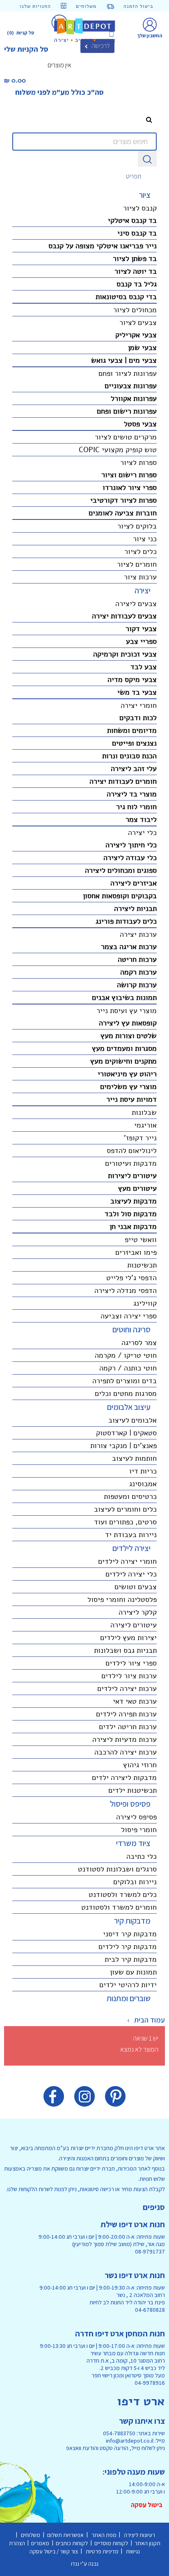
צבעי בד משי (137, 692)
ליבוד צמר (141, 819)
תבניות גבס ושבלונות (125, 1650)
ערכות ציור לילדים (129, 1676)
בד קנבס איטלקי (132, 220)
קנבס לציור (140, 208)
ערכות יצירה (138, 934)
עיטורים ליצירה (134, 1625)
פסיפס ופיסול (130, 1804)
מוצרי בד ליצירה (132, 794)
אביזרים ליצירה (134, 883)
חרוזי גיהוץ (140, 1765)
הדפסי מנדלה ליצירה (126, 1290)
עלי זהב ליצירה (134, 769)
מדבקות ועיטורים (131, 1163)
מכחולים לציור (135, 310)
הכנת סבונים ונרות (129, 756)
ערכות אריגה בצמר (129, 947)
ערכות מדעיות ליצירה (124, 1739)
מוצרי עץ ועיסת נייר (127, 1011)
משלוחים (31, 2535)
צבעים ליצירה (136, 604)
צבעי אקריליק (136, 335)
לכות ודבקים (138, 718)
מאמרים (41, 2543)
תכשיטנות (142, 1265)
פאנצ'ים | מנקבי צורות (123, 1446)
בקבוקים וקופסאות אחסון (120, 896)
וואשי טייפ (141, 1240)
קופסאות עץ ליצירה (128, 1023)
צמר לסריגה (139, 1343)
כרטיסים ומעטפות (130, 1496)
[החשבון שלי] (150, 24)
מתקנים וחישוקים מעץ (123, 1061)
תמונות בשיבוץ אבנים (124, 997)
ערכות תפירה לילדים (126, 1714)
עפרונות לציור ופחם (128, 373)
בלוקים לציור (137, 526)
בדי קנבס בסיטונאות (126, 297)
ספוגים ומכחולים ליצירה (121, 870)
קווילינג (145, 1303)
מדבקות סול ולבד (131, 1214)
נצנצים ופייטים (134, 743)
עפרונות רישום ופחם (127, 411)
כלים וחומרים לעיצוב (125, 1509)
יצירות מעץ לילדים (128, 1638)
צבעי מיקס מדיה (132, 679)
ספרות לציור (138, 462)
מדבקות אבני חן (133, 1226)
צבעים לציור (138, 323)
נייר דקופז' (140, 1138)
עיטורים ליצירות (132, 1176)
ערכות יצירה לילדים (127, 1688)
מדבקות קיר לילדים (128, 1947)
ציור (145, 195)
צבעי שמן (142, 348)
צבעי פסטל (140, 424)
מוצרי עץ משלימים (128, 1087)
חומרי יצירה (139, 705)
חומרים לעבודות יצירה (123, 781)
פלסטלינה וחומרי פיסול (122, 1599)
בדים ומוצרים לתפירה (124, 1381)
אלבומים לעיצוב (132, 1420)
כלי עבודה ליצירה (130, 858)
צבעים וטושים (136, 1587)
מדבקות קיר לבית (131, 1959)
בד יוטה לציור (136, 271)
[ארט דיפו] (85, 30)
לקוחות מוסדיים (112, 2543)
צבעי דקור (141, 629)
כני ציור (145, 539)
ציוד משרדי (133, 1843)
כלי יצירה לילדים (131, 1574)
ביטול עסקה (148, 2505)
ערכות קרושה (137, 985)
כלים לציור (140, 551)
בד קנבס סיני (137, 233)
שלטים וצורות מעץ (129, 1036)
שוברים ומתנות (129, 1998)
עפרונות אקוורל (134, 398)
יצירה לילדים (131, 1548)
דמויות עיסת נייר (131, 1099)
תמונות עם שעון (133, 1972)
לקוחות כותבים (73, 2543)
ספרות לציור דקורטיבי (123, 500)
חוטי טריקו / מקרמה (126, 1355)
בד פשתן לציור (135, 259)
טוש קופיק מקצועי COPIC (118, 450)
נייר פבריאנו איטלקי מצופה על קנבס (103, 246)
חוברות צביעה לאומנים (123, 513)
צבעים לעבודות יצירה (124, 616)
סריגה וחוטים (131, 1329)
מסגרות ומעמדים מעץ (124, 1048)
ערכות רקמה (138, 972)
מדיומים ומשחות (132, 730)
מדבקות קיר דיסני (130, 1934)
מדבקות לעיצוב (134, 1201)
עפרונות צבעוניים (131, 386)
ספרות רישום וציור (129, 475)
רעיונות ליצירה (139, 2535)
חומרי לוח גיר (136, 807)
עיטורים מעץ (137, 1188)
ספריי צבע (141, 641)
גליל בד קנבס (137, 284)
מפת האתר (103, 2535)
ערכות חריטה (137, 959)
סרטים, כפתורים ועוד (125, 1522)
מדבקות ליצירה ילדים (124, 1778)
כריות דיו (143, 1471)
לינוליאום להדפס (132, 1151)
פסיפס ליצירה (136, 1817)
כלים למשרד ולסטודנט (123, 1894)
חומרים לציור (137, 564)
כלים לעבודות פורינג (126, 921)
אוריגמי (145, 1125)
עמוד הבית (150, 2020)
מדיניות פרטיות (102, 2551)
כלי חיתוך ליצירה (131, 845)
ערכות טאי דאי (135, 1701)
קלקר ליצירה (138, 1612)
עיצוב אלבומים (129, 1407)
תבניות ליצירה (135, 908)
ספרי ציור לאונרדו (130, 487)
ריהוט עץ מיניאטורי (127, 1074)
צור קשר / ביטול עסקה (55, 2551)
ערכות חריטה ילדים (128, 1727)
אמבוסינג (143, 1484)
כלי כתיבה (142, 1856)
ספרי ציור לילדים (131, 1663)
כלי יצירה (142, 833)
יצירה (143, 590)
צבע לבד (144, 667)
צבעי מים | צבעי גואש (124, 360)
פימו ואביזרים (136, 1252)
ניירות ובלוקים (135, 1882)
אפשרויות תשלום (65, 2535)
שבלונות (144, 1112)
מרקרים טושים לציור (126, 437)
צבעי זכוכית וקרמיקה (125, 654)
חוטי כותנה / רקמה (128, 1368)
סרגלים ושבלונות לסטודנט (117, 1869)
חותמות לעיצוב (134, 1458)
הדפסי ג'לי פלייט (131, 1278)
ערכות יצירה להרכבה (126, 1752)
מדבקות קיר (132, 1921)
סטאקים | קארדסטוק (126, 1433)
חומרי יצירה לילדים (127, 1561)
